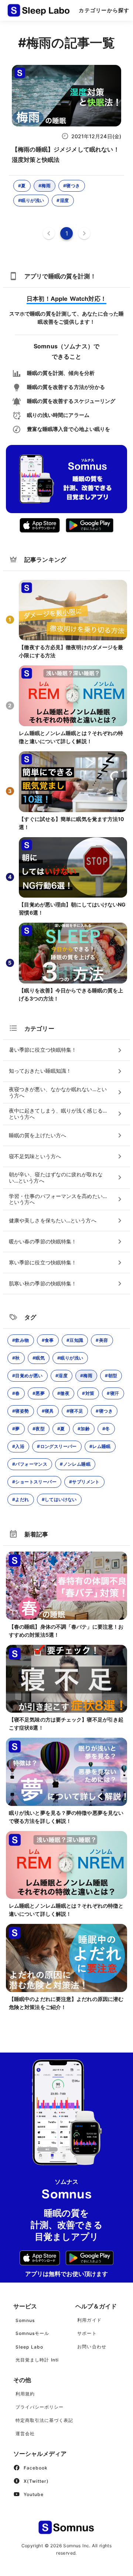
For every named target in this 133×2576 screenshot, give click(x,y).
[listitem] (66, 1050)
